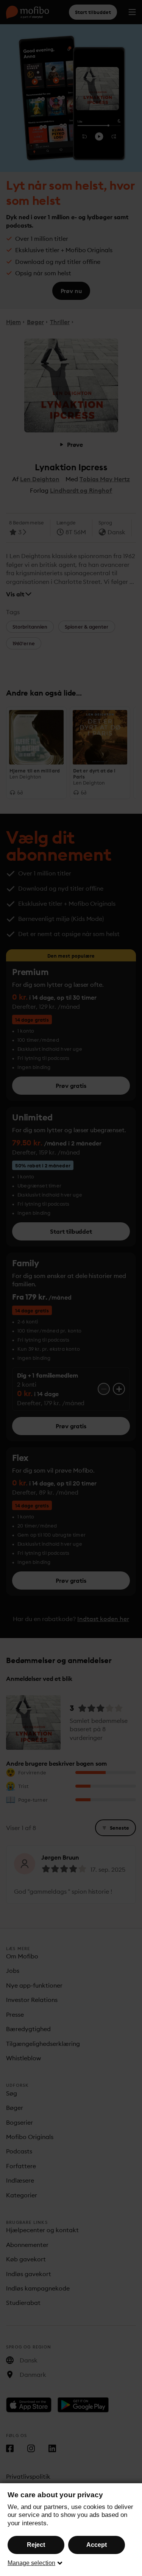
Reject (36, 2545)
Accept (97, 2545)
